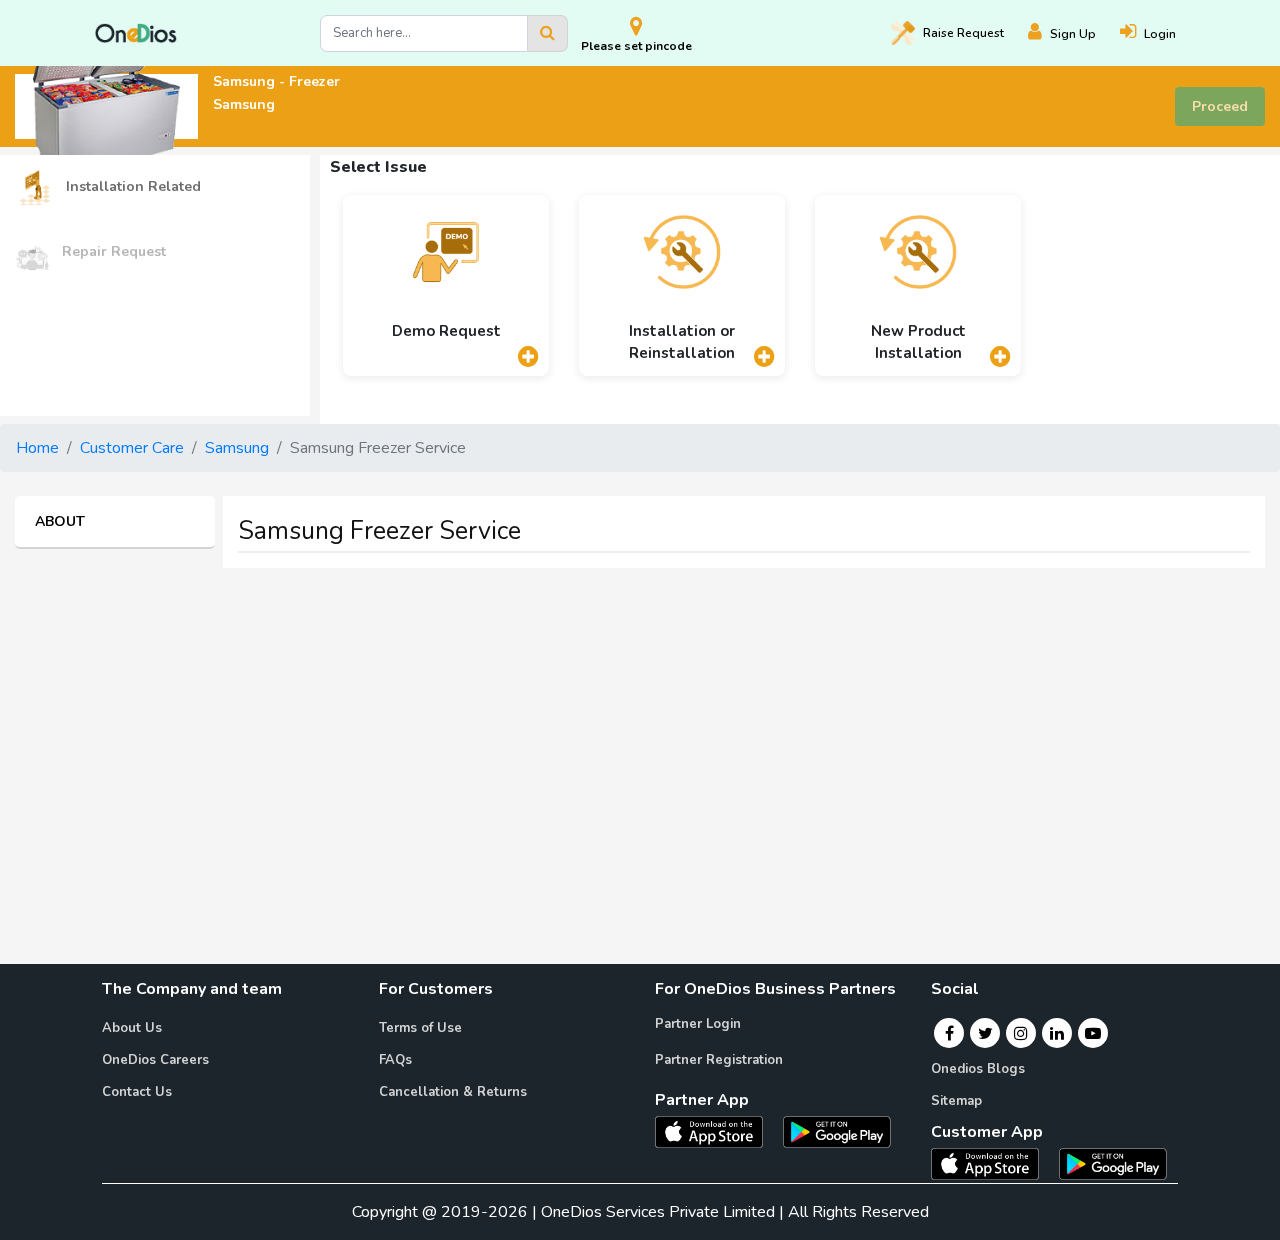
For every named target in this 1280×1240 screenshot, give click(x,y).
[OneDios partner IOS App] (717, 1131)
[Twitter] (985, 1033)
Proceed (1220, 106)
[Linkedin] (1057, 1033)
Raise (963, 33)
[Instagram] (1021, 1033)
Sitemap (956, 1101)
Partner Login (698, 1024)
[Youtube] (1093, 1033)
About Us (132, 1028)
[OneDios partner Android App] (837, 1131)
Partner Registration (719, 1060)
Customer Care (132, 448)
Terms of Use (420, 1028)
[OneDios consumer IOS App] (993, 1163)
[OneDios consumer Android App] (1113, 1163)
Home (37, 448)
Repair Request (114, 251)
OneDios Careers (155, 1060)
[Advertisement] (640, 724)
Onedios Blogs (978, 1069)
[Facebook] (949, 1033)
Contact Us (137, 1092)
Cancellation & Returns (453, 1092)
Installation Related (131, 186)
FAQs (395, 1060)
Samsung (237, 448)
